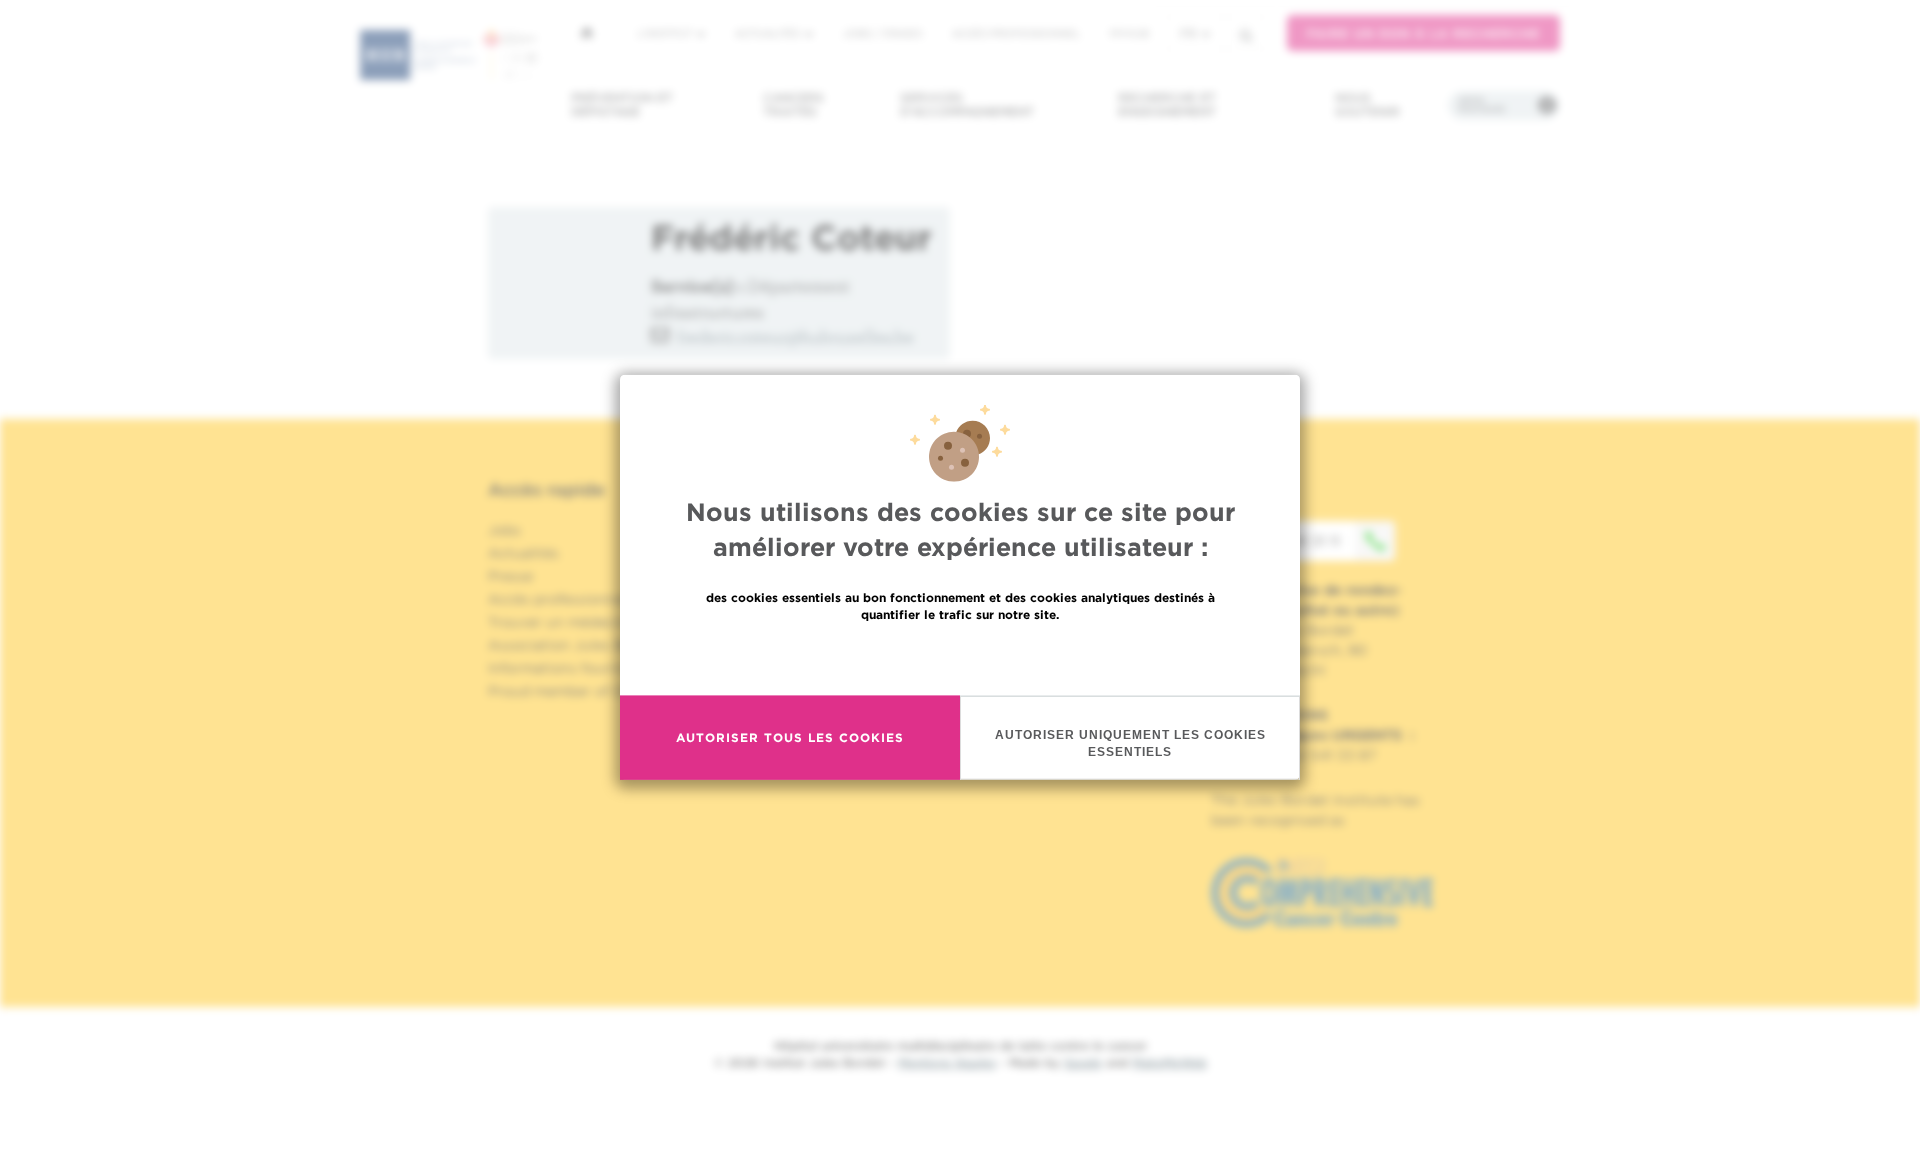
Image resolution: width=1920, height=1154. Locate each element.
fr (1188, 33)
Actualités (769, 33)
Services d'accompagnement (967, 104)
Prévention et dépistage (622, 104)
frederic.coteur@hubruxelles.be (795, 336)
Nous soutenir (1367, 104)
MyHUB (1129, 33)
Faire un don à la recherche (1423, 33)
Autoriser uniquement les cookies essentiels (1130, 742)
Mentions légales (947, 1062)
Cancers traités (793, 104)
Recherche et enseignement (1167, 104)
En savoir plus (960, 656)
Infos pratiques (1481, 105)
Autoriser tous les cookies (790, 737)
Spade (1083, 1062)
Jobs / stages (882, 33)
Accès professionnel (1016, 33)
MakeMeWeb (1169, 1062)
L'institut (666, 33)
